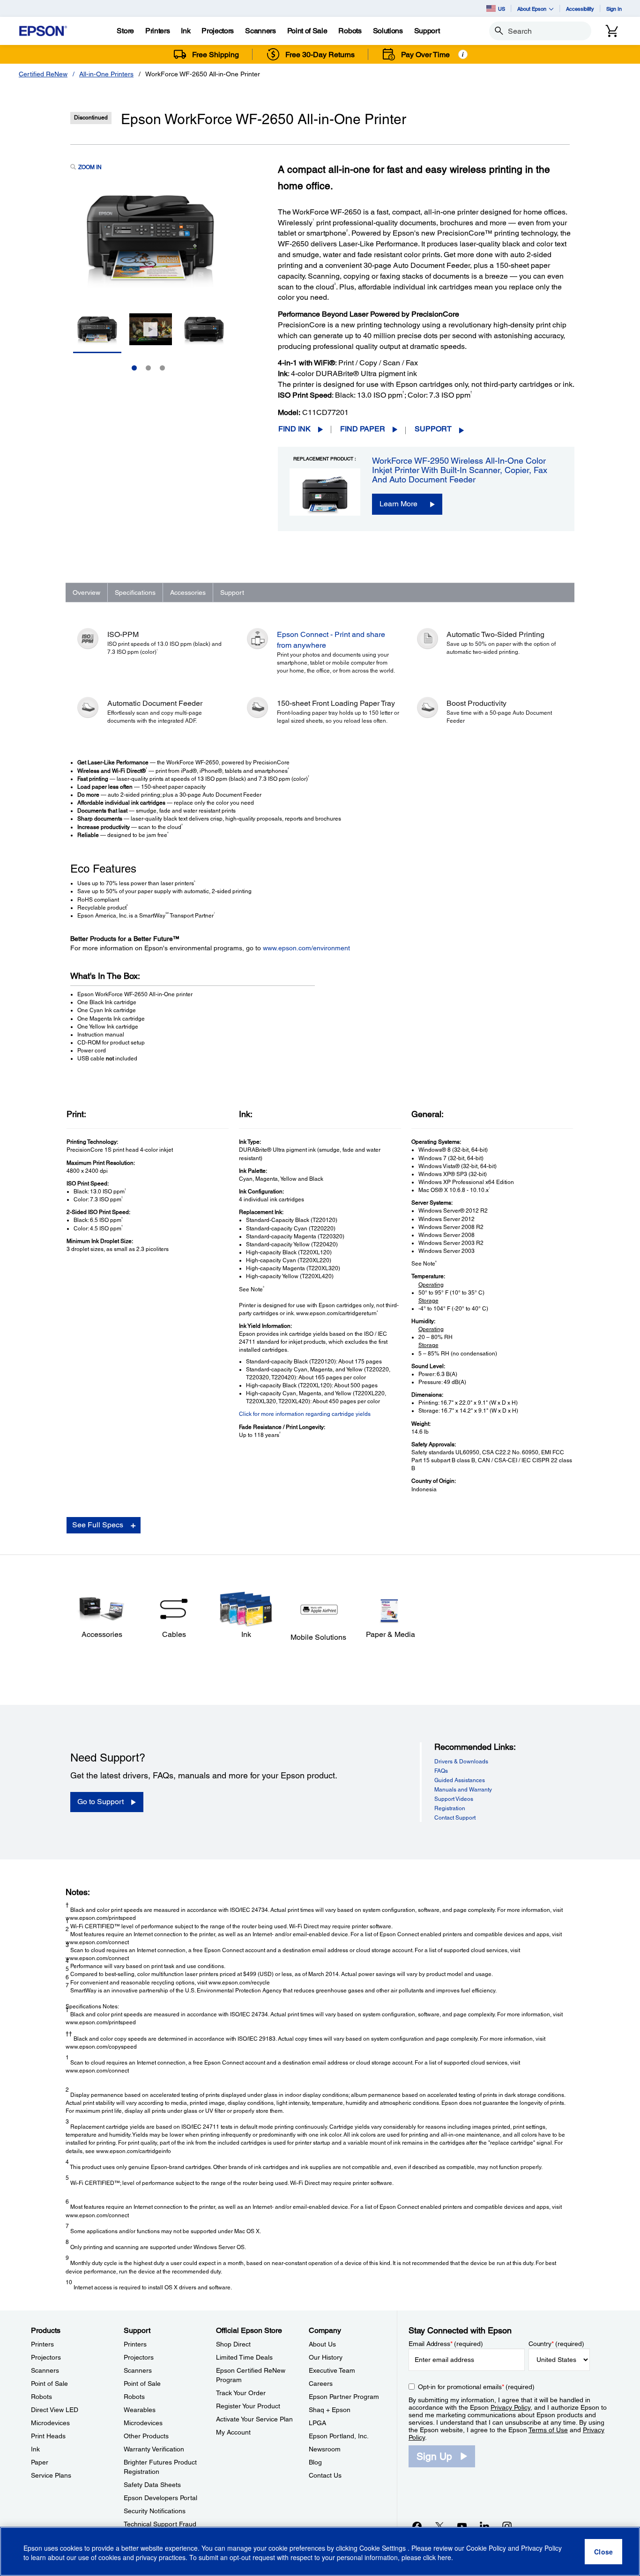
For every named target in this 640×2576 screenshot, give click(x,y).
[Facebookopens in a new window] (417, 2526)
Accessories (188, 592)
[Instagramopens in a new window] (507, 2526)
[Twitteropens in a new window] (439, 2526)
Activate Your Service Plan (254, 2419)
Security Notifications (155, 2511)
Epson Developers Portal (160, 2498)
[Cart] (612, 31)
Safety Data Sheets (152, 2485)
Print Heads (48, 2436)
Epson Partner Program (344, 2397)
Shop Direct (233, 2344)
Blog (315, 2462)
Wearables (140, 2410)
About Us (322, 2344)
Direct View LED (55, 2410)
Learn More (398, 504)
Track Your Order (241, 2393)
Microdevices (50, 2423)
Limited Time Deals (244, 2357)
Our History (326, 2357)
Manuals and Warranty (463, 1790)
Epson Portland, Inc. (339, 2436)
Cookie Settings (383, 2548)
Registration (450, 1808)
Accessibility (580, 9)
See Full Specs (98, 1525)
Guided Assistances (460, 1780)
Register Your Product (248, 2406)
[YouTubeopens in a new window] (462, 2526)
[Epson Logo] (43, 31)
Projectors (46, 2357)
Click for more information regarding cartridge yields (305, 1414)
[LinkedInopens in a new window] (484, 2526)
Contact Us (325, 2475)
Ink (35, 2449)
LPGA (317, 2423)
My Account (233, 2432)
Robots (41, 2397)
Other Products (146, 2436)
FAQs (441, 1771)
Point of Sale (49, 2384)
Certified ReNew (43, 74)
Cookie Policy (486, 2548)
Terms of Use (548, 2430)
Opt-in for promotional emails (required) (476, 2387)
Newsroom (325, 2449)
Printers (42, 2344)
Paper (40, 2462)
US (502, 9)
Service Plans (51, 2475)
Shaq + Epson (330, 2410)
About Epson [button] (532, 9)
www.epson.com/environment (306, 948)
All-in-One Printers (106, 74)
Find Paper (363, 429)
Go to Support (100, 1802)
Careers (321, 2384)
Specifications (135, 592)
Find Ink (294, 429)
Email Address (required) (446, 2344)
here (444, 2558)
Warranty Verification (154, 2449)
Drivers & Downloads (461, 1762)
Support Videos (454, 1799)
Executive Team (332, 2370)
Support (433, 429)
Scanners (45, 2370)
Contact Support (455, 1818)
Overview (86, 592)
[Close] (603, 2552)
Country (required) (556, 2344)
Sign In (614, 9)
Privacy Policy (510, 2407)
